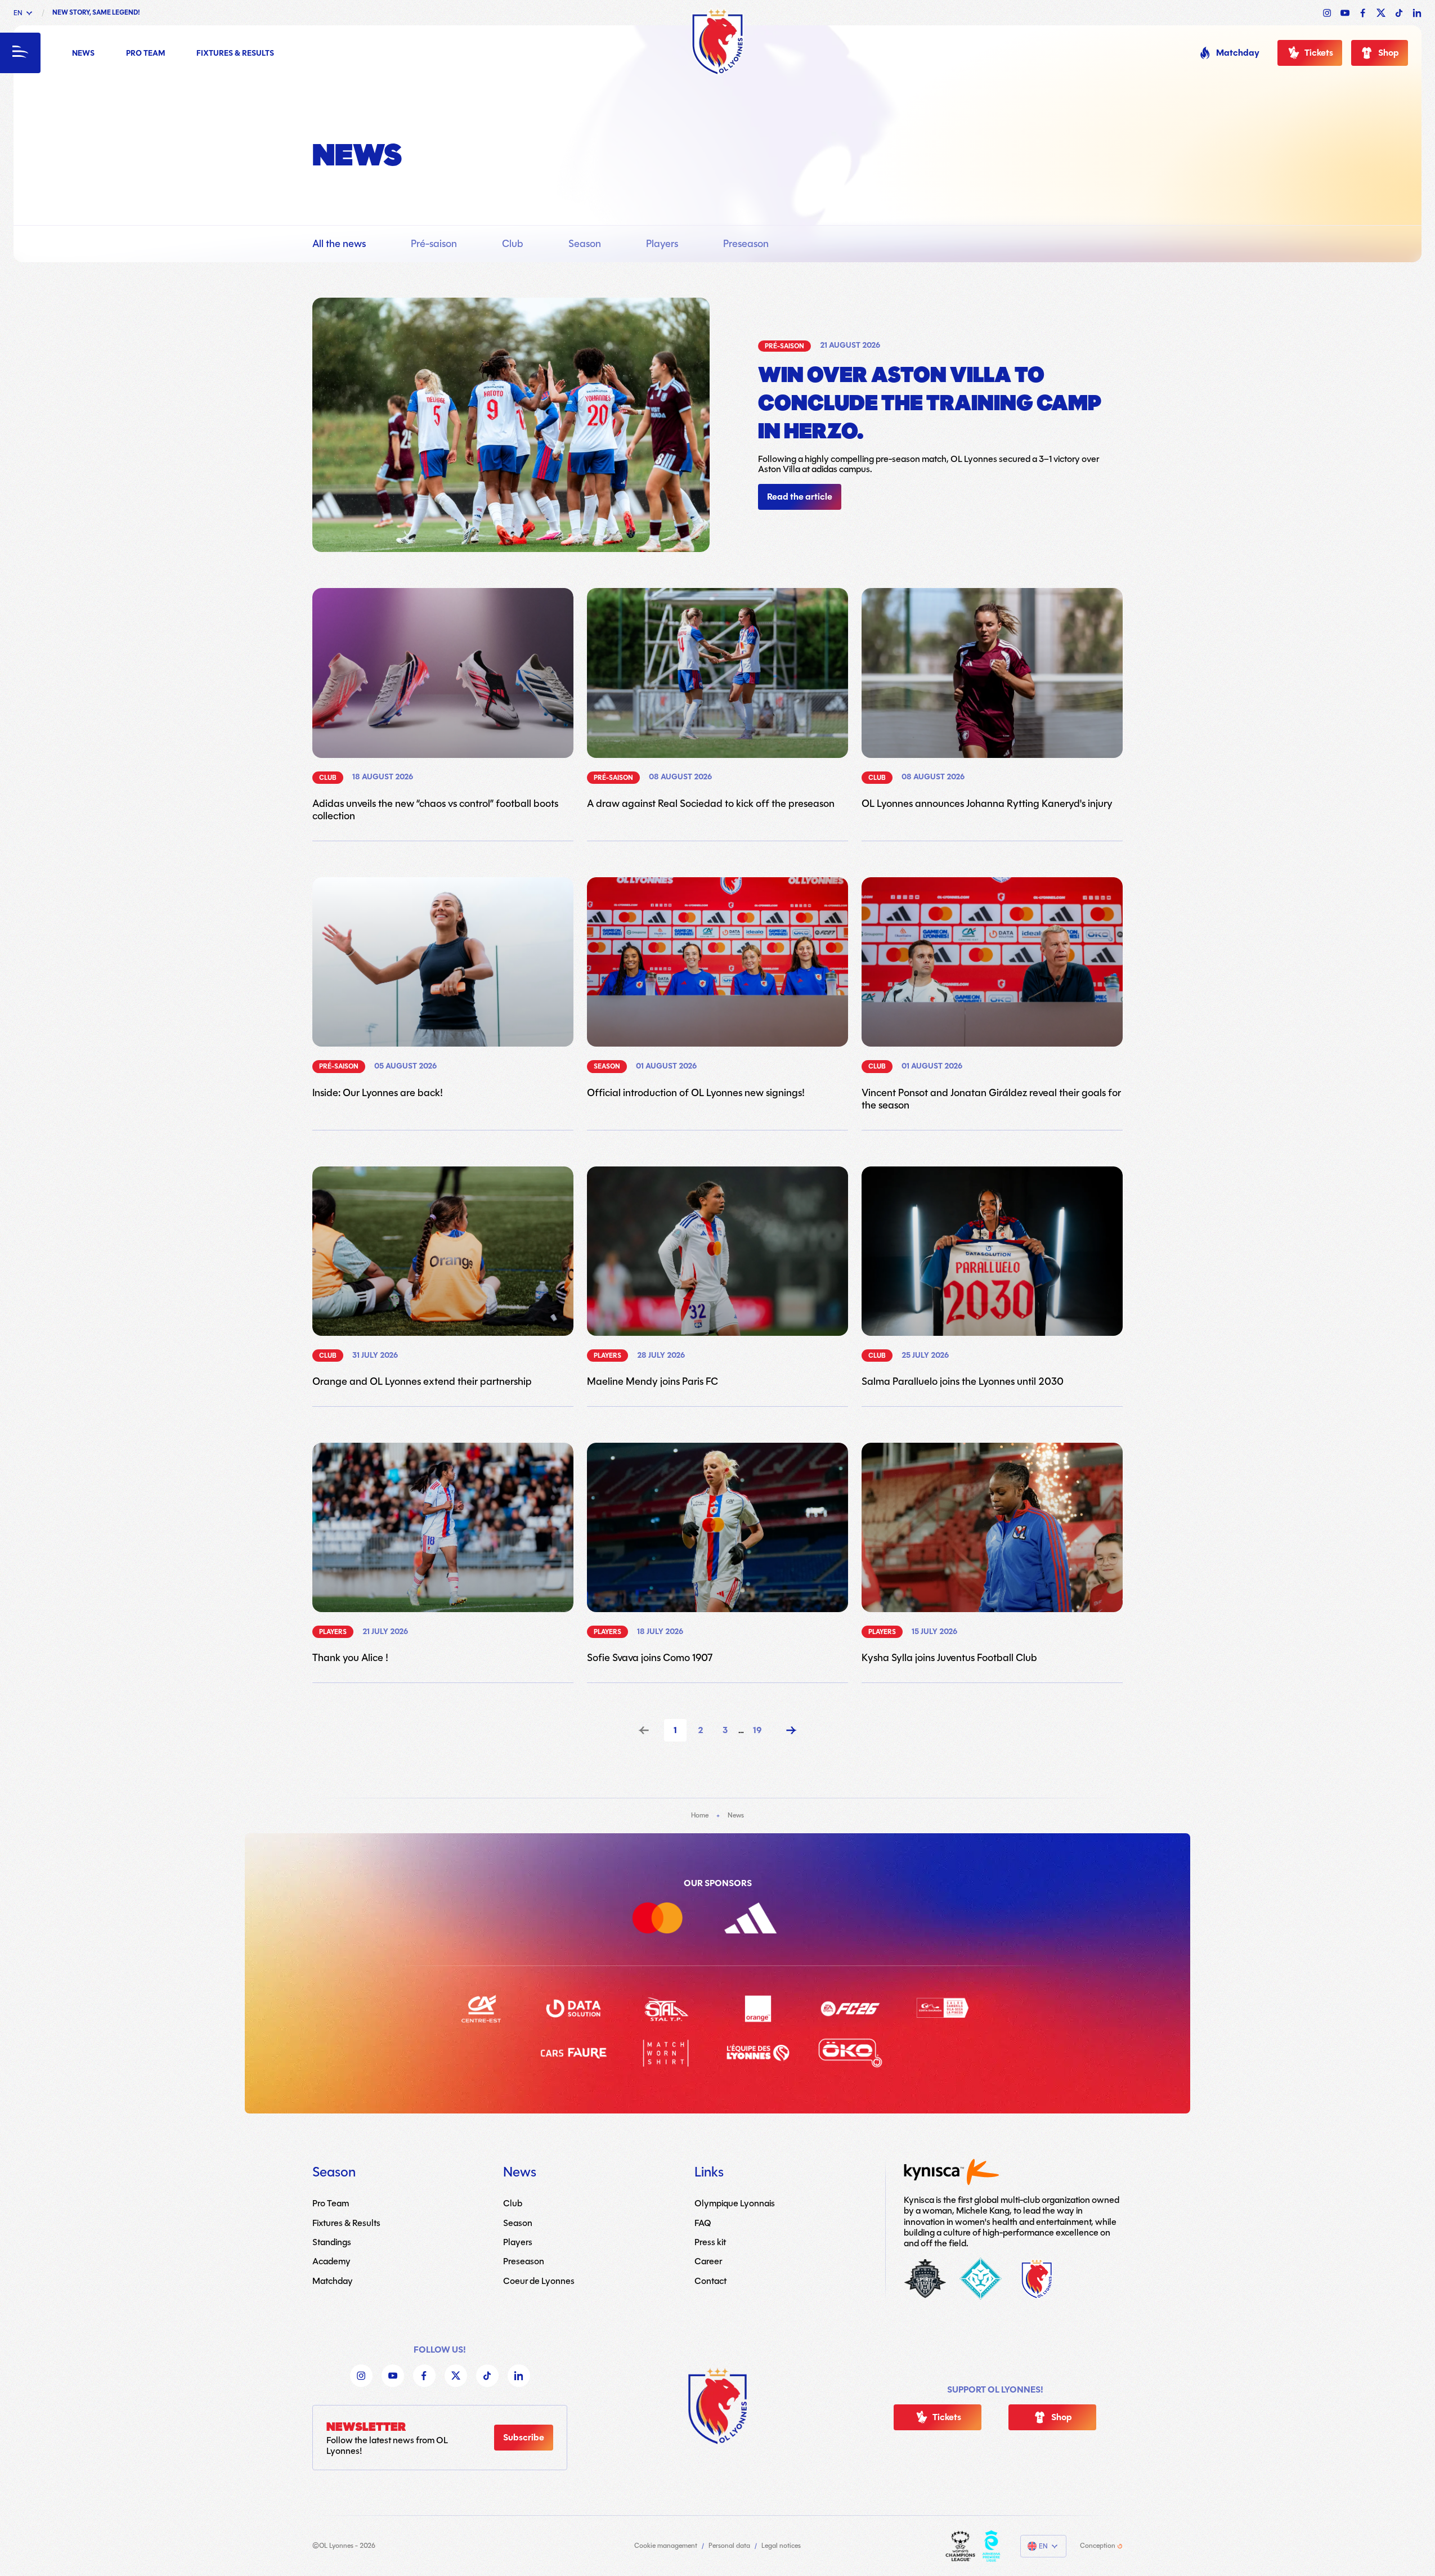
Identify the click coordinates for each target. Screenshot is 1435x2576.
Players (662, 244)
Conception (1098, 2546)
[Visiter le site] (960, 2546)
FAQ (703, 2222)
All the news (339, 244)
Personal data (729, 2546)
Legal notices (781, 2546)
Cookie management (666, 2546)
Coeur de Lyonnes (539, 2280)
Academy (331, 2261)
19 (757, 1730)
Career (708, 2261)
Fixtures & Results (235, 54)
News (83, 54)
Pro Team (145, 54)
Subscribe (524, 2438)
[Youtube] (393, 2376)
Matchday (1238, 53)
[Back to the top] (717, 2406)
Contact (710, 2280)
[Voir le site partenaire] (671, 1920)
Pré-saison (434, 244)
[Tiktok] (487, 2376)
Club (513, 244)
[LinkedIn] (519, 2376)
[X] (456, 2376)
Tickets (1319, 53)
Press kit (710, 2242)
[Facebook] (424, 2376)
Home (700, 1815)
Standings (332, 2242)
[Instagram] (361, 2376)
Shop (1389, 53)
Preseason (746, 244)
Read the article (800, 497)
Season (585, 244)
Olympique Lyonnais (735, 2203)
